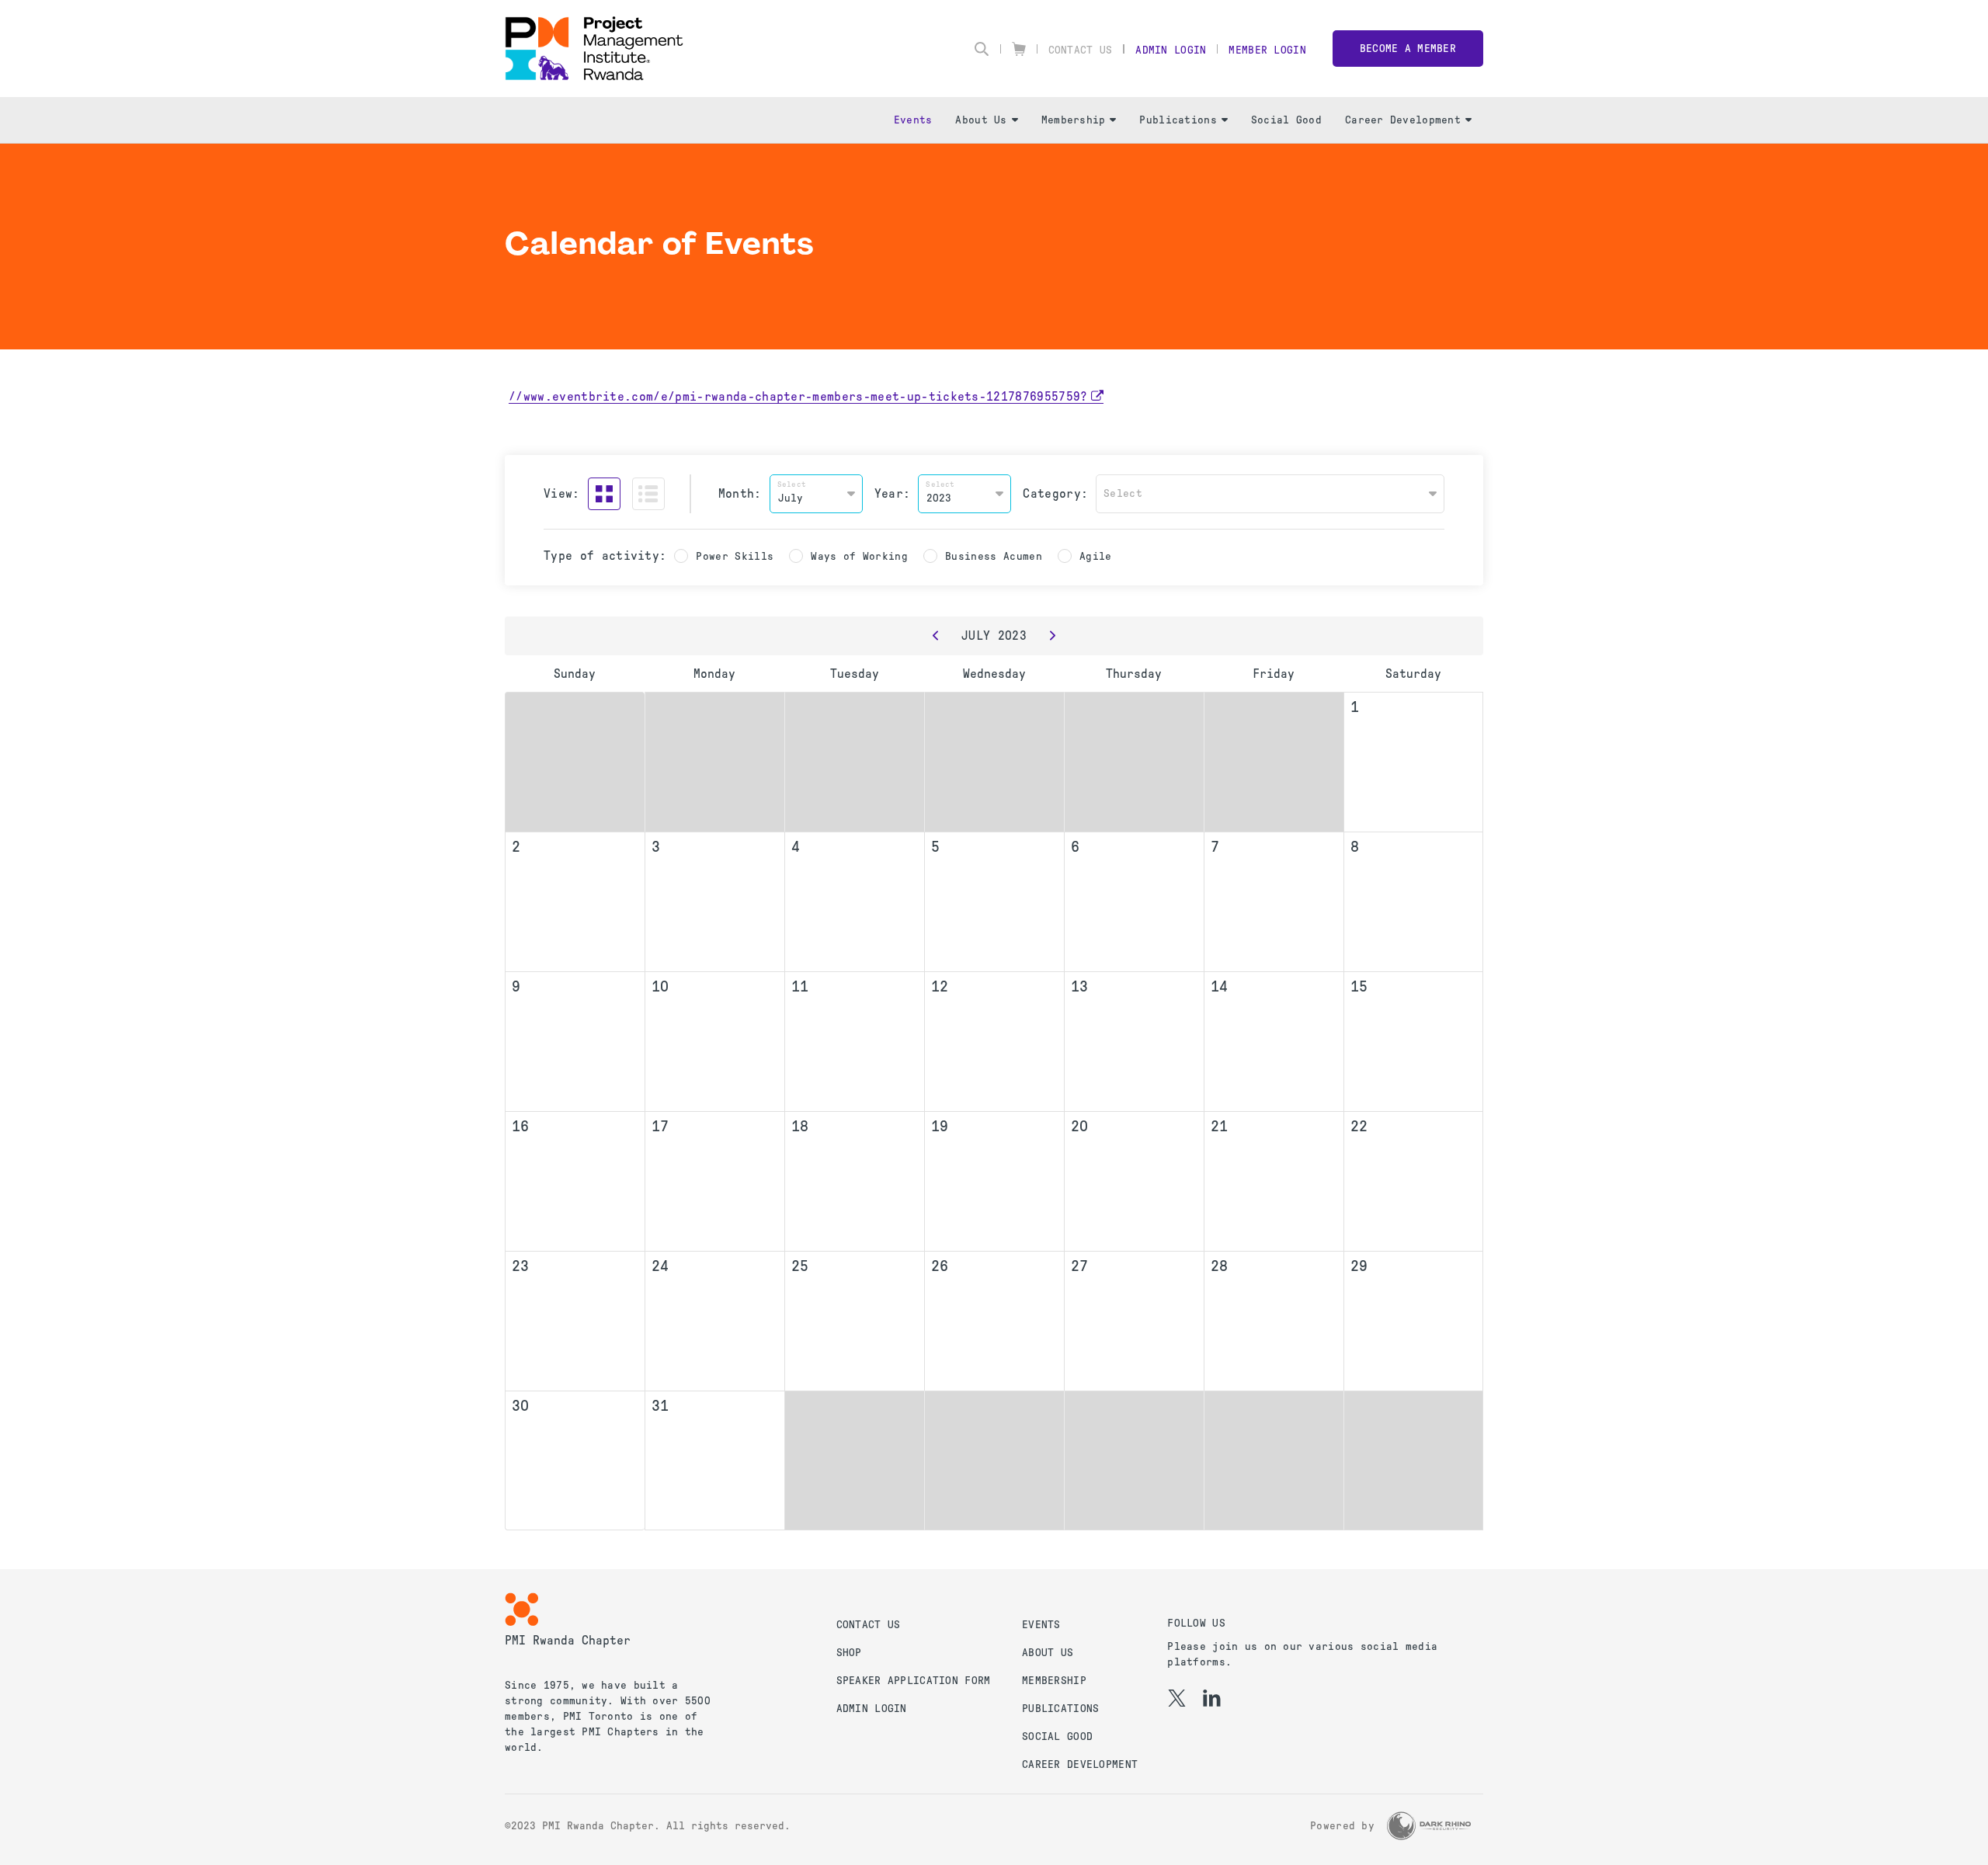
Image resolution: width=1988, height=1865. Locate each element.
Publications (1178, 120)
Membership (1074, 120)
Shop (849, 1653)
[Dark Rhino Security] (1429, 1826)
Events (913, 120)
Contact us (869, 1625)
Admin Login (1171, 50)
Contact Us (1081, 50)
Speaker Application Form (914, 1681)
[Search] (982, 49)
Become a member (1408, 49)
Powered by (1342, 1826)
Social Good (1286, 120)
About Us (981, 120)
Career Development (1403, 120)
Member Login (1267, 50)
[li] (1212, 1698)
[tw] (1177, 1698)
